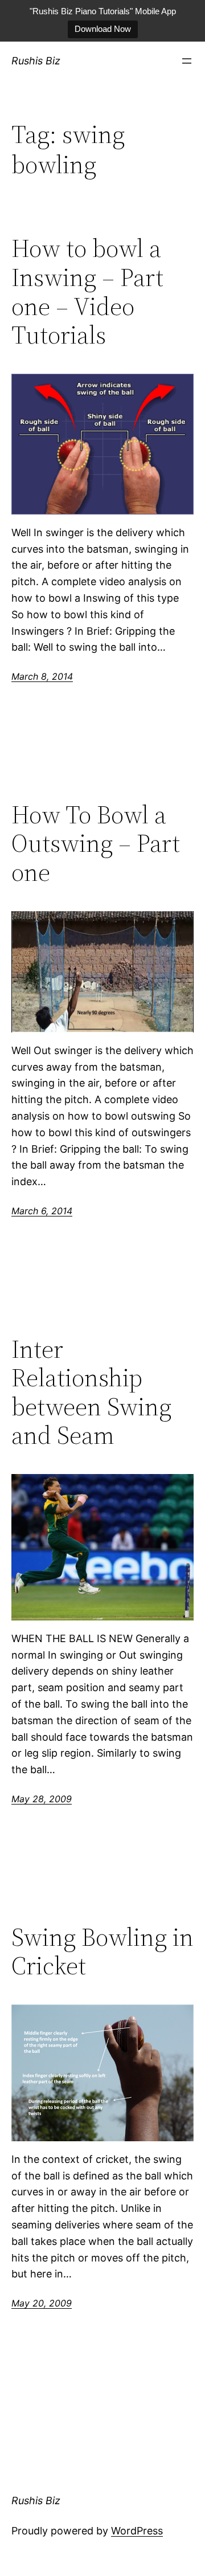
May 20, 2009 (42, 2303)
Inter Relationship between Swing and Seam (91, 1393)
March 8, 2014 (42, 676)
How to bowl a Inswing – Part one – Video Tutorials (87, 292)
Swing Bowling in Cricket (102, 1952)
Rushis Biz (36, 61)
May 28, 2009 (42, 1799)
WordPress (137, 2531)
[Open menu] (187, 61)
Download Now (103, 29)
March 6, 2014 (42, 1211)
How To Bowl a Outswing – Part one (96, 844)
